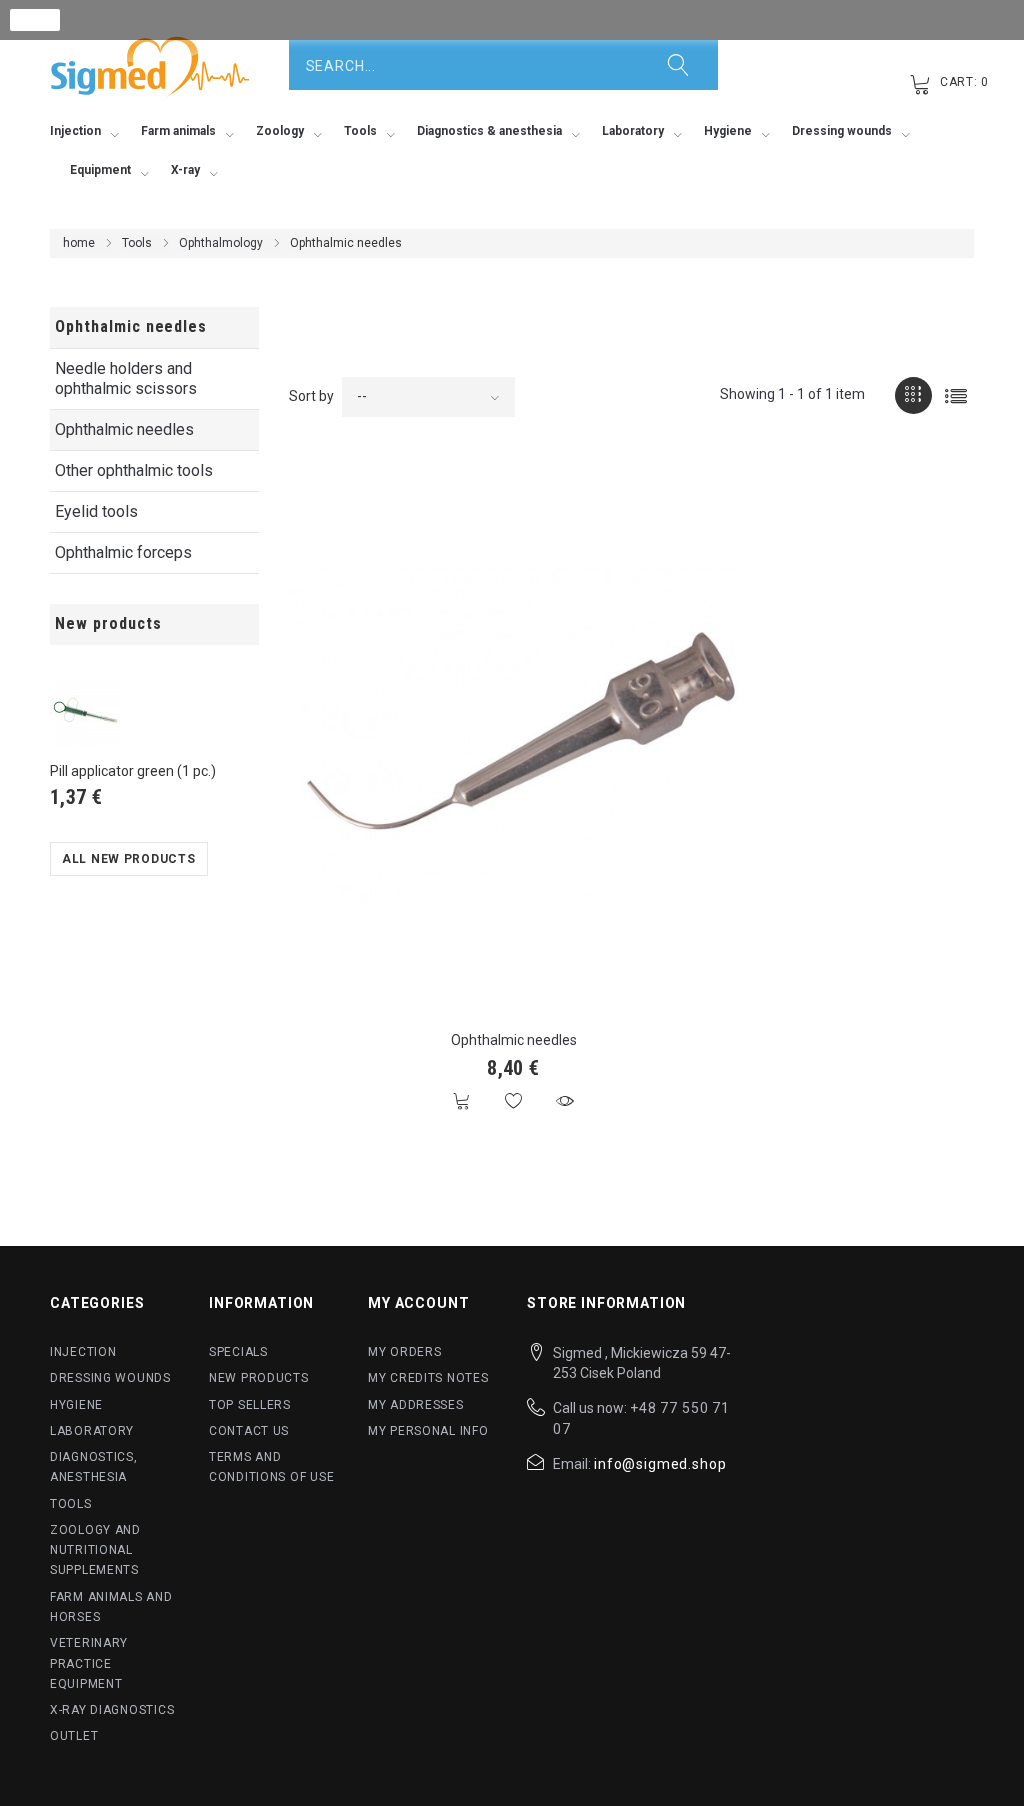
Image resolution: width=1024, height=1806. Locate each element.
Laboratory (92, 1431)
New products (108, 623)
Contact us (249, 1431)
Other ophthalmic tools (134, 470)
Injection (83, 1352)
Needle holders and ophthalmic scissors (126, 378)
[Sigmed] (150, 66)
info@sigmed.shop (660, 1464)
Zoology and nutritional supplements (95, 1550)
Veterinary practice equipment (89, 1663)
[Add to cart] (462, 1101)
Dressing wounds (110, 1378)
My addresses (416, 1405)
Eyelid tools (96, 511)
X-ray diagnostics (112, 1710)
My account (418, 1303)
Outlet (74, 1736)
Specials (238, 1352)
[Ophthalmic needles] (514, 737)
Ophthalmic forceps (123, 552)
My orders (404, 1352)
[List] (955, 395)
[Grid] (913, 395)
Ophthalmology (221, 243)
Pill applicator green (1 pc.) (133, 771)
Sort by (311, 396)
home (79, 243)
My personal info (428, 1431)
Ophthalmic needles (124, 429)
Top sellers (250, 1405)
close (35, 20)
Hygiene (76, 1405)
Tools (137, 243)
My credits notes (428, 1378)
